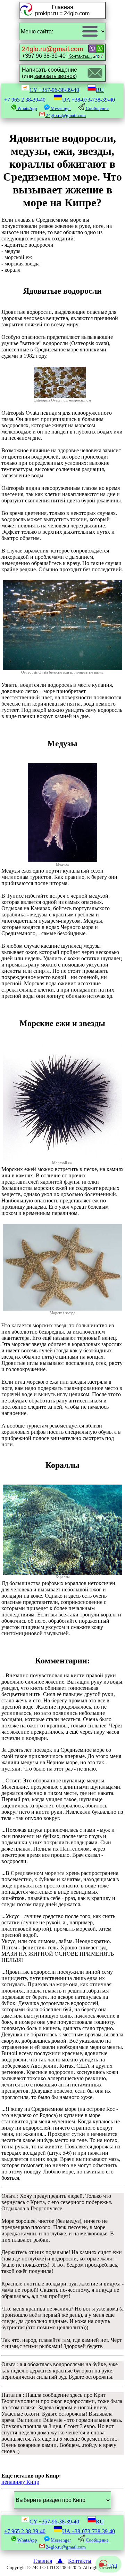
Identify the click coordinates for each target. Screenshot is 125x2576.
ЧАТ (113, 2566)
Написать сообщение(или (49, 73)
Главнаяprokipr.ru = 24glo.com (62, 10)
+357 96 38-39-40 (57, 52)
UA (89, 100)
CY (54, 90)
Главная (43, 2561)
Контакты (80, 2561)
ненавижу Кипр (20, 2482)
